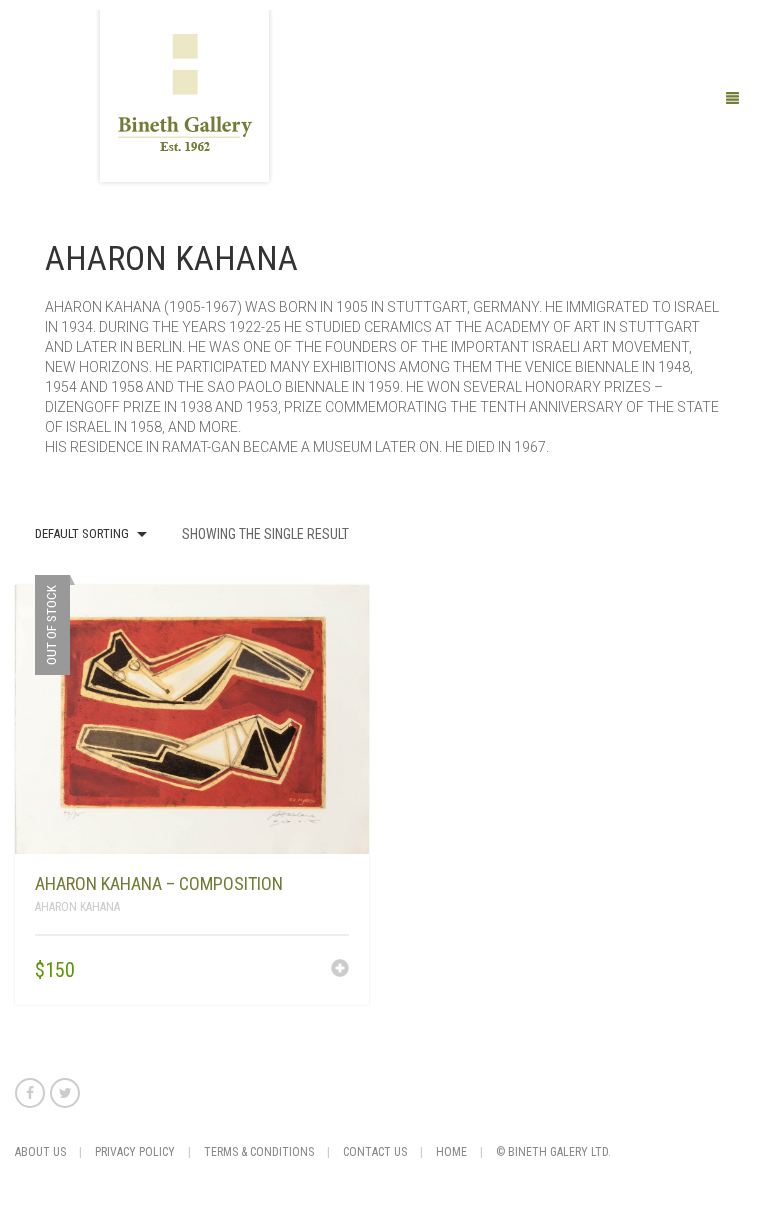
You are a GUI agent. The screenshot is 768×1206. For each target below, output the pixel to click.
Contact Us (375, 1152)
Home (451, 1152)
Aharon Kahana (77, 907)
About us (40, 1152)
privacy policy (135, 1152)
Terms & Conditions (259, 1152)
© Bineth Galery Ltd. (553, 1152)
